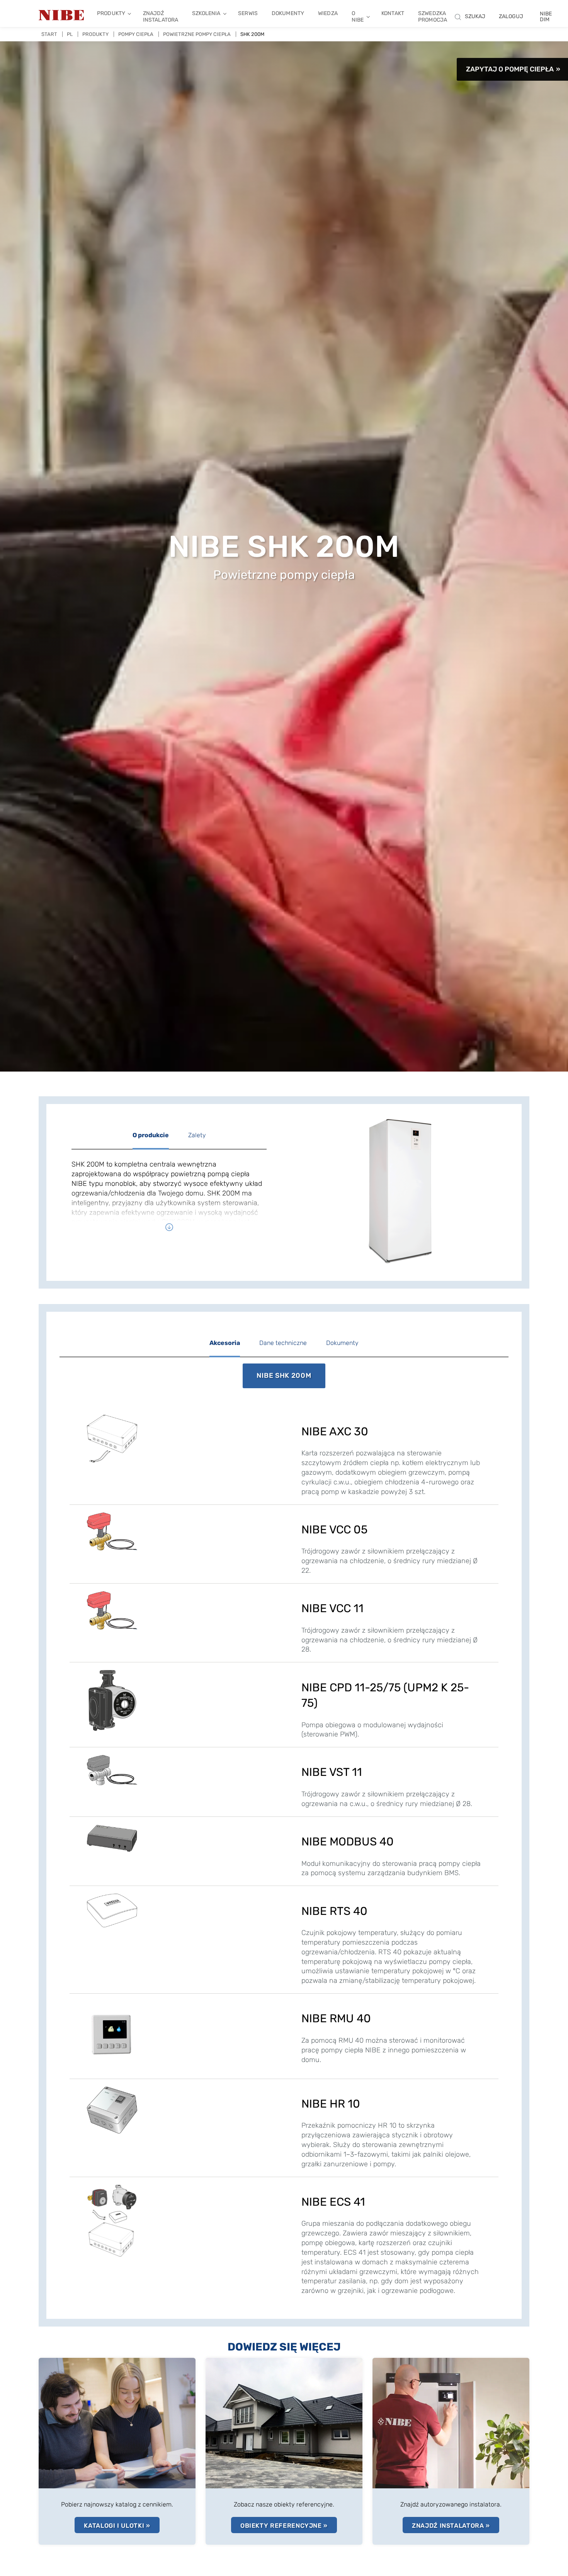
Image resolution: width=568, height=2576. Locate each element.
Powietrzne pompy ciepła (197, 34)
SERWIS (248, 13)
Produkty (111, 13)
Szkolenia (206, 13)
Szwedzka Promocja (433, 17)
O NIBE (358, 17)
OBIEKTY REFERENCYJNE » (284, 2526)
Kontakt (393, 13)
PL (70, 34)
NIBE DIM (546, 17)
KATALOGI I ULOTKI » (117, 2526)
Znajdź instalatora (161, 17)
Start (49, 34)
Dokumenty (288, 13)
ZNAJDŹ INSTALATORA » (451, 2526)
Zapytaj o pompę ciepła (510, 69)
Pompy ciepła (136, 34)
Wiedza (328, 13)
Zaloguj (511, 16)
